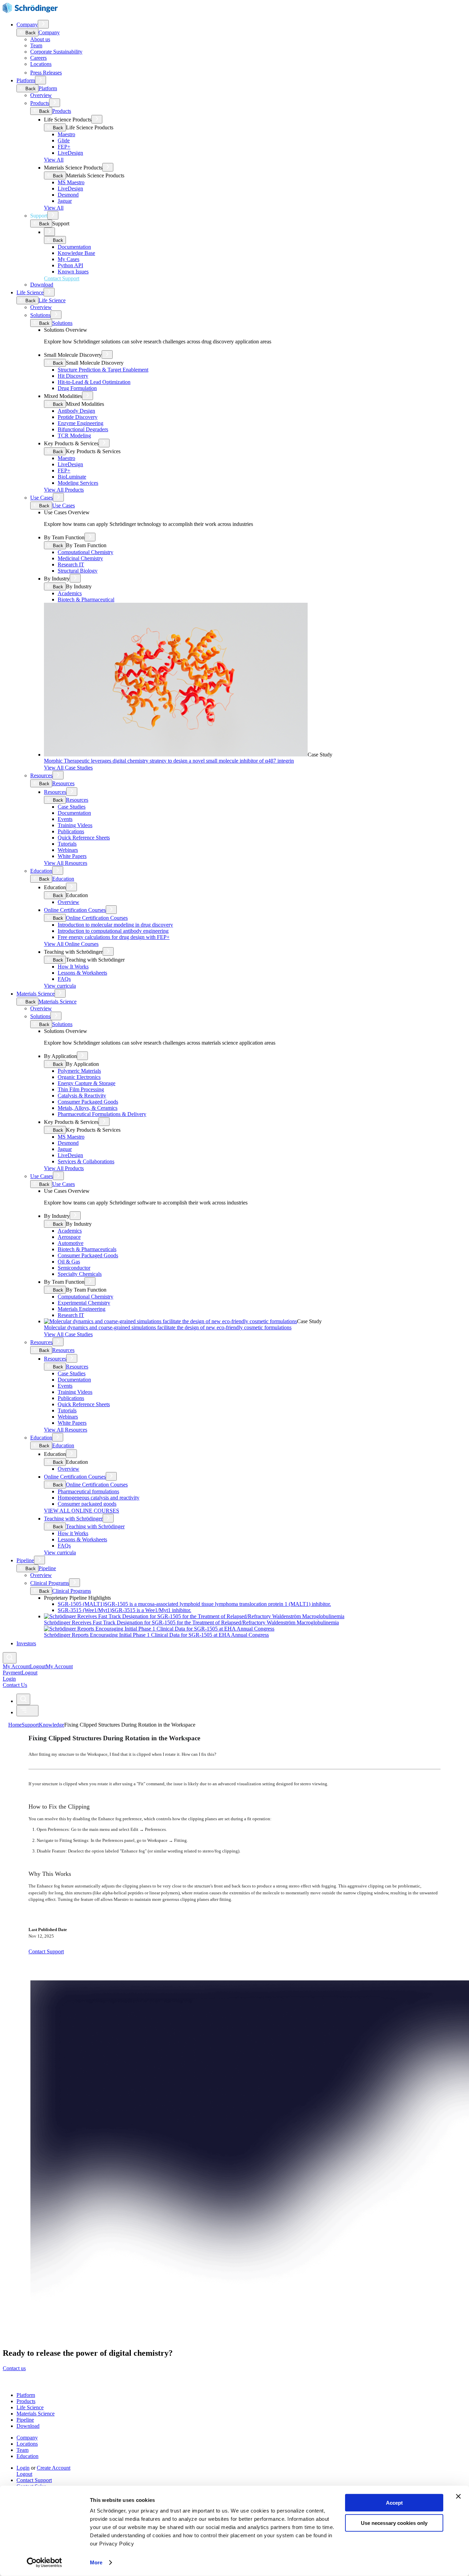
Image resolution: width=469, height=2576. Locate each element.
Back (30, 33)
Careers (38, 58)
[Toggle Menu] (27, 1711)
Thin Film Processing (81, 1089)
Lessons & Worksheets (82, 973)
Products (40, 103)
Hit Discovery (73, 376)
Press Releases (46, 73)
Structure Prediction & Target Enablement (103, 370)
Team (36, 45)
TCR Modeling (74, 436)
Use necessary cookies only (394, 2523)
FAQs (64, 979)
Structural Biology (78, 571)
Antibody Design (76, 411)
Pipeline (25, 1560)
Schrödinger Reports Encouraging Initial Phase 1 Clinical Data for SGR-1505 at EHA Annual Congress (156, 1635)
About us (40, 39)
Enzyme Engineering (81, 423)
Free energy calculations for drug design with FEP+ (114, 937)
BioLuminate (72, 477)
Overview (41, 95)
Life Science (30, 292)
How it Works (73, 1533)
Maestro (66, 134)
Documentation (74, 247)
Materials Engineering (82, 1309)
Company (27, 25)
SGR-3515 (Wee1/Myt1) (124, 1610)
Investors (26, 1643)
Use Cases (42, 498)
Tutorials (67, 844)
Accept (394, 2503)
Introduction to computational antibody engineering (113, 931)
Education (41, 871)
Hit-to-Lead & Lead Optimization (94, 382)
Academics (70, 593)
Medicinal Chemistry (80, 558)
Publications (71, 831)
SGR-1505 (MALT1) (194, 1604)
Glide (64, 140)
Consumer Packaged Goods (88, 1102)
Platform (26, 80)
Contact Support (34, 2480)
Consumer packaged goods (87, 1504)
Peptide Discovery (78, 417)
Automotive (71, 1243)
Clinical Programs (50, 1583)
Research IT (71, 564)
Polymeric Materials (79, 1071)
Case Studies (72, 807)
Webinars (68, 850)
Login (23, 2468)
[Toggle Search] (10, 1658)
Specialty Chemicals (80, 1274)
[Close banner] (458, 2496)
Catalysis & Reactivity (82, 1096)
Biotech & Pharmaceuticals (87, 1249)
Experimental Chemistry (84, 1303)
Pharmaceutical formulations (88, 1491)
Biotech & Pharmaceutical (86, 599)
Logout (30, 1673)
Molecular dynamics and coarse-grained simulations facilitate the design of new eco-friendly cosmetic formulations (168, 1327)
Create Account (54, 2468)
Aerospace (69, 1237)
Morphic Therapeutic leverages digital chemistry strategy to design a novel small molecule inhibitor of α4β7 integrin (169, 761)
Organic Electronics (79, 1077)
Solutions (40, 315)
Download (42, 285)
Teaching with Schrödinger (73, 1519)
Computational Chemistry (85, 552)
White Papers (72, 856)
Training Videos (75, 825)
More (96, 2562)
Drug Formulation (77, 388)
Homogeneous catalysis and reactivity (99, 1498)
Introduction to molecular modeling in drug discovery (115, 925)
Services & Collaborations (86, 1161)
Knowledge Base (76, 253)
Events (65, 819)
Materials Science (36, 994)
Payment (12, 1673)
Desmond (68, 195)
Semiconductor (74, 1268)
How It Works (73, 967)
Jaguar (65, 201)
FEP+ (64, 147)
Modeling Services (78, 483)
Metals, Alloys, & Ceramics (88, 1108)
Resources (41, 775)
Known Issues (73, 272)
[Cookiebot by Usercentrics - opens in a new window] (44, 2563)
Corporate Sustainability (56, 52)
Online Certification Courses (75, 910)
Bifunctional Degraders (83, 429)
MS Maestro (71, 182)
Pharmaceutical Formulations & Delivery (102, 1114)
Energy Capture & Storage (87, 1083)
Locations (41, 64)
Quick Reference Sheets (84, 838)
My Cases (68, 259)
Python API (70, 265)
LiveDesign (70, 153)
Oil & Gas (69, 1262)
